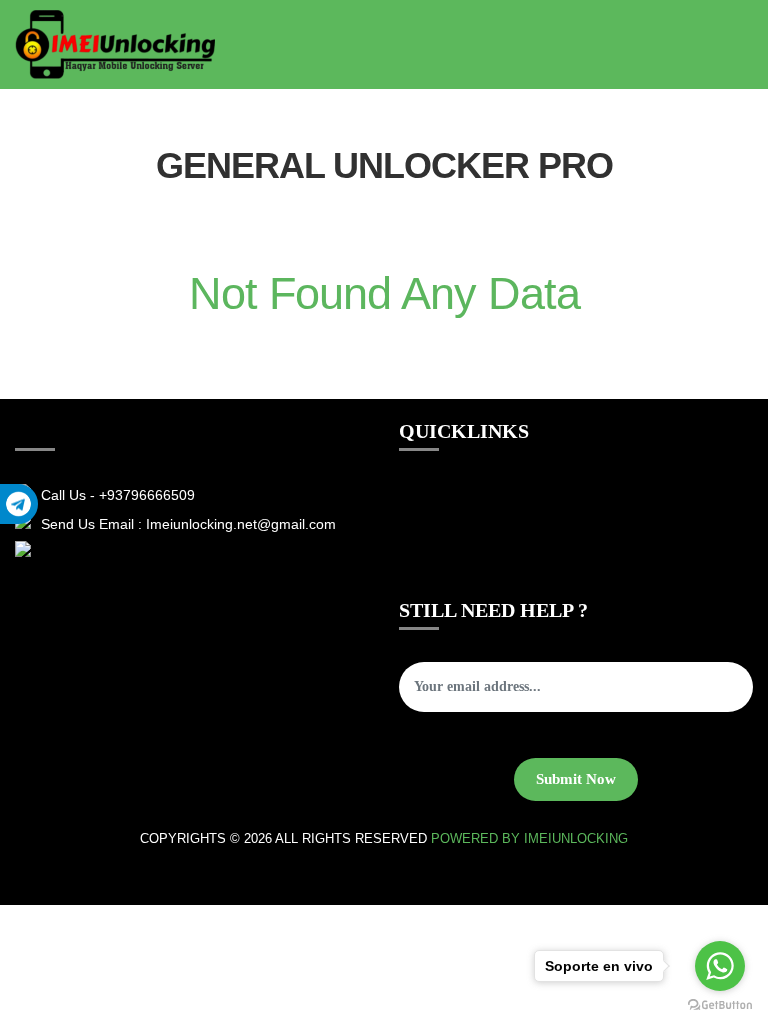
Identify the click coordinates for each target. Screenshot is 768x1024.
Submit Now (576, 779)
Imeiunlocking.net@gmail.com (241, 524)
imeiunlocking (576, 838)
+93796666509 (147, 495)
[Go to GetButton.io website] (720, 1004)
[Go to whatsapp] (720, 966)
